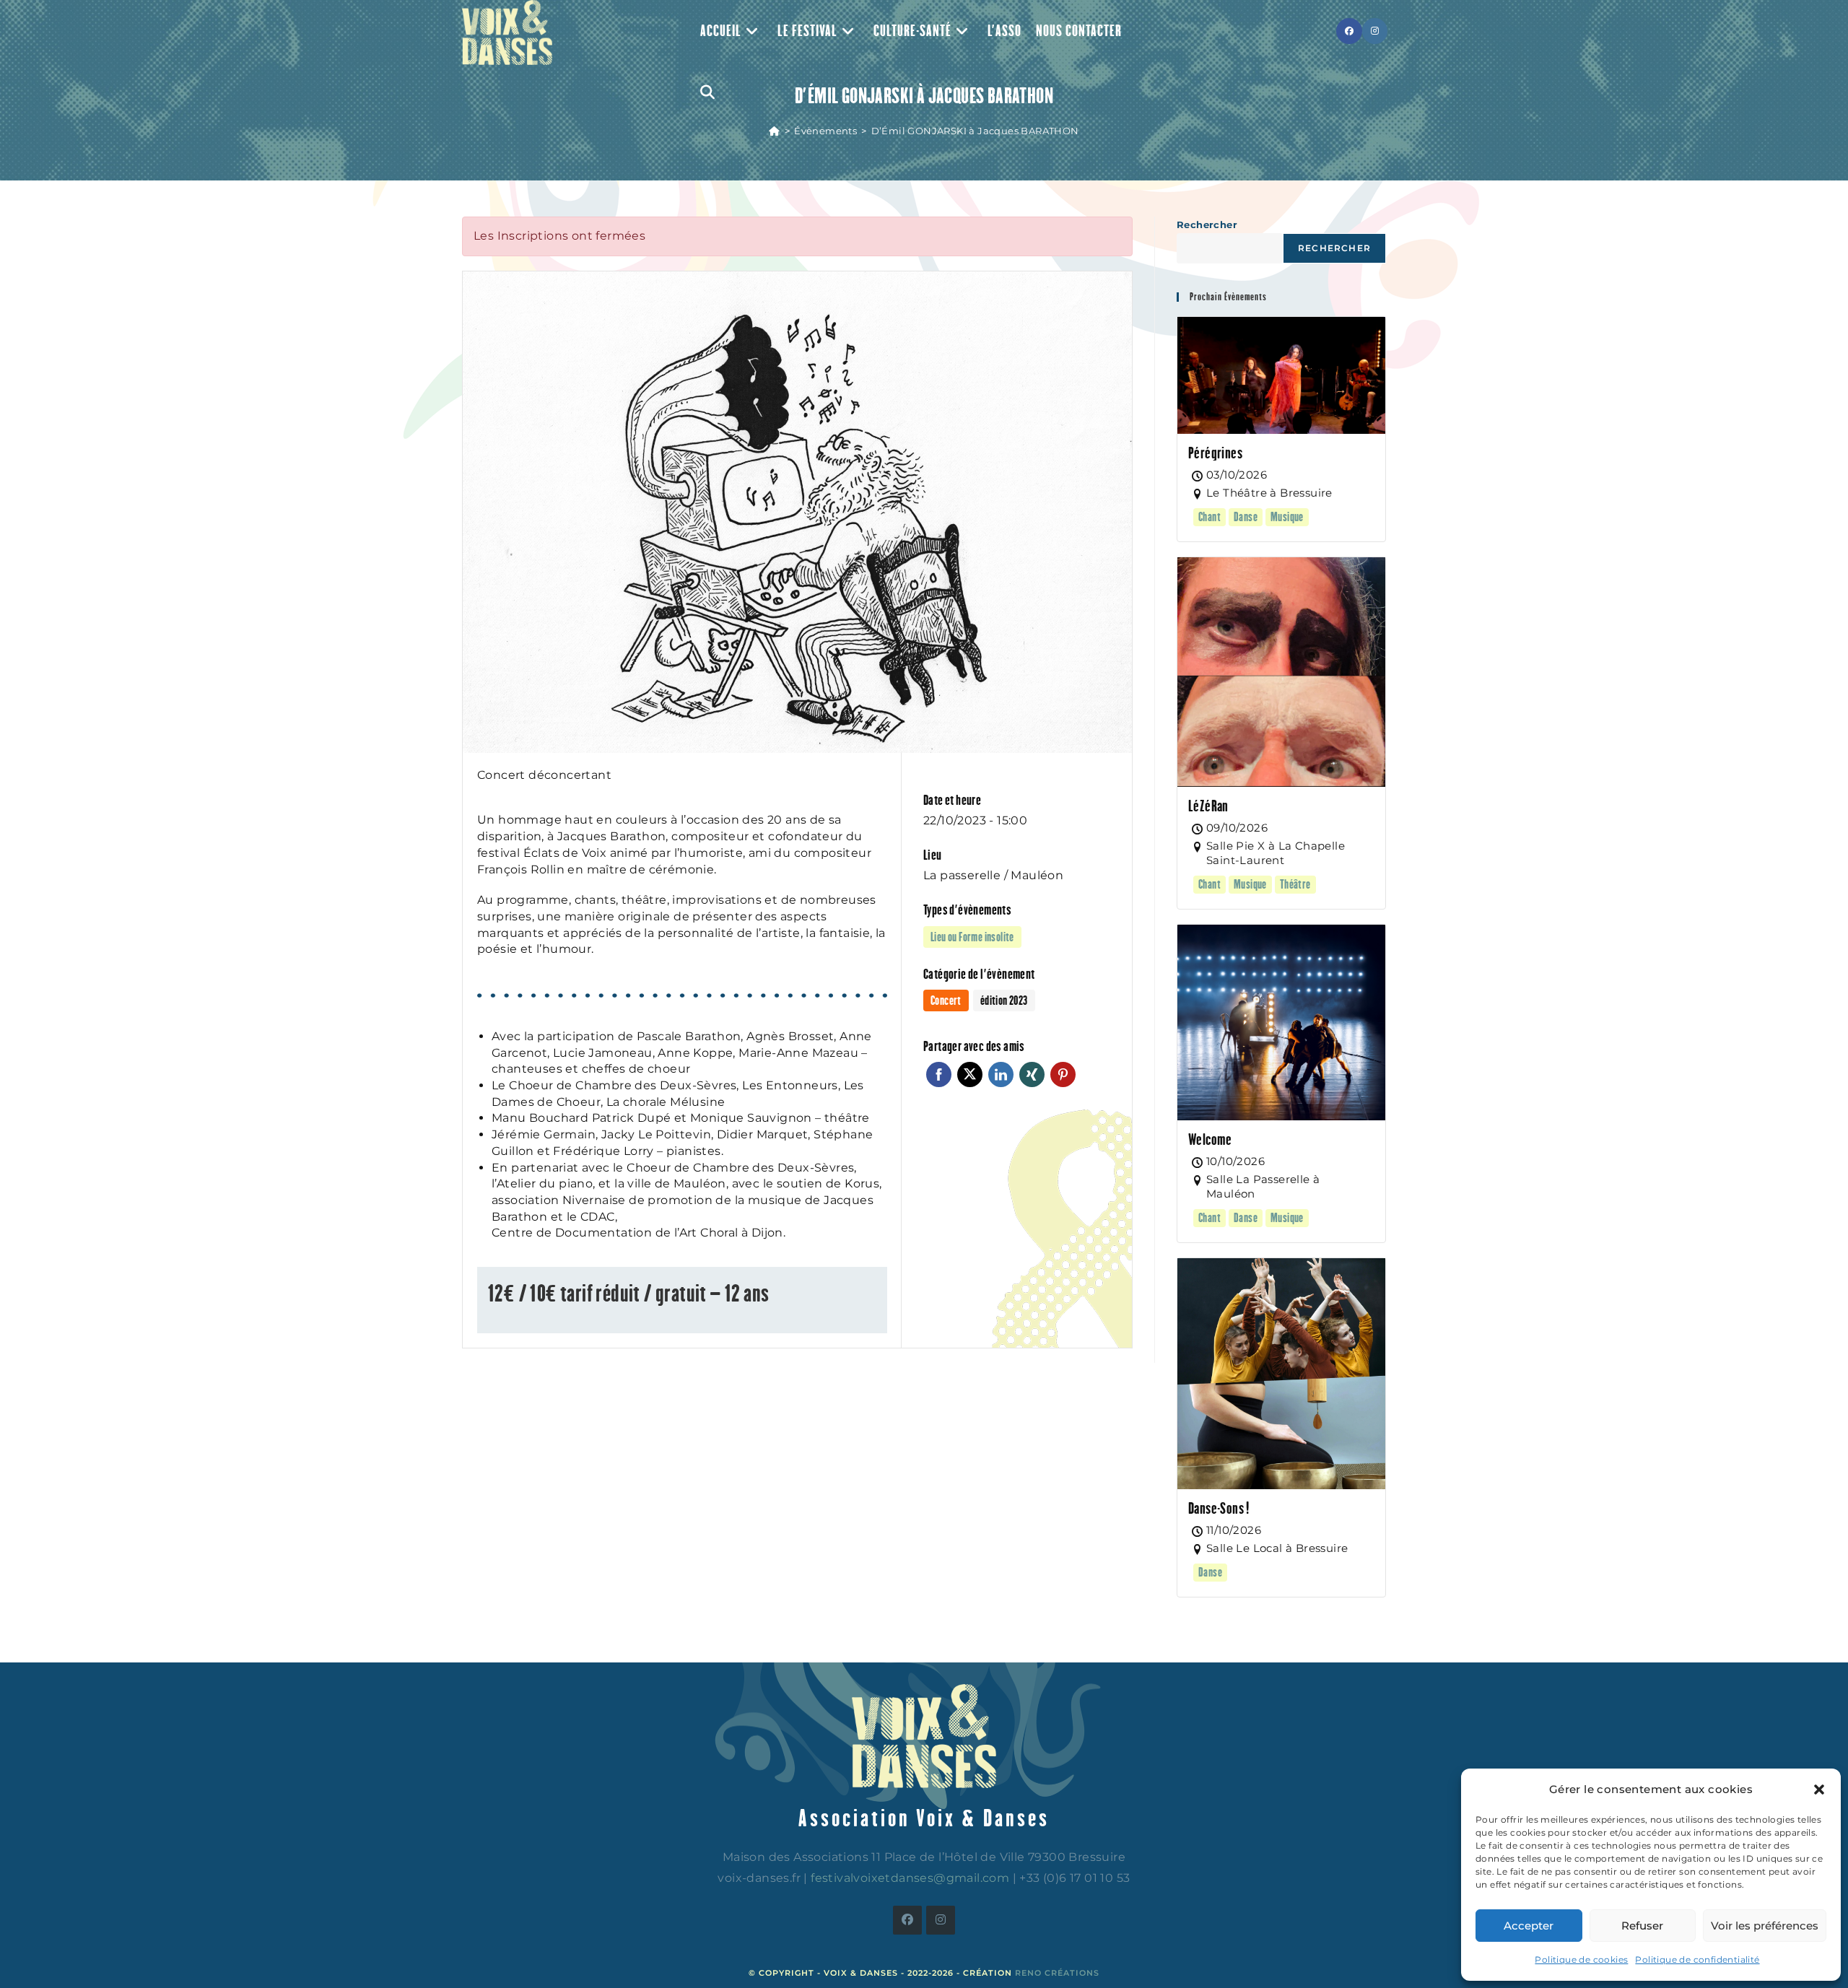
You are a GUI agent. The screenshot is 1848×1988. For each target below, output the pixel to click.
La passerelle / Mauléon (993, 875)
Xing (1032, 1074)
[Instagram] (941, 1920)
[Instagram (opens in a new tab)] (1375, 31)
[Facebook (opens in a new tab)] (1349, 31)
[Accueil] (774, 131)
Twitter (970, 1074)
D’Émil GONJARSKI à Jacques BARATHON (975, 131)
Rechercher (1207, 224)
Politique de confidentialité (1697, 1959)
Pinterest (1063, 1074)
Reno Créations (1057, 1973)
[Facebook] (907, 1920)
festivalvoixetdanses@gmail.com (910, 1878)
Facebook (939, 1074)
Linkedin (1001, 1074)
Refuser (1642, 1926)
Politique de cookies (1581, 1959)
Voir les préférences (1765, 1926)
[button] (1819, 1789)
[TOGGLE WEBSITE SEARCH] (707, 92)
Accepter (1529, 1926)
